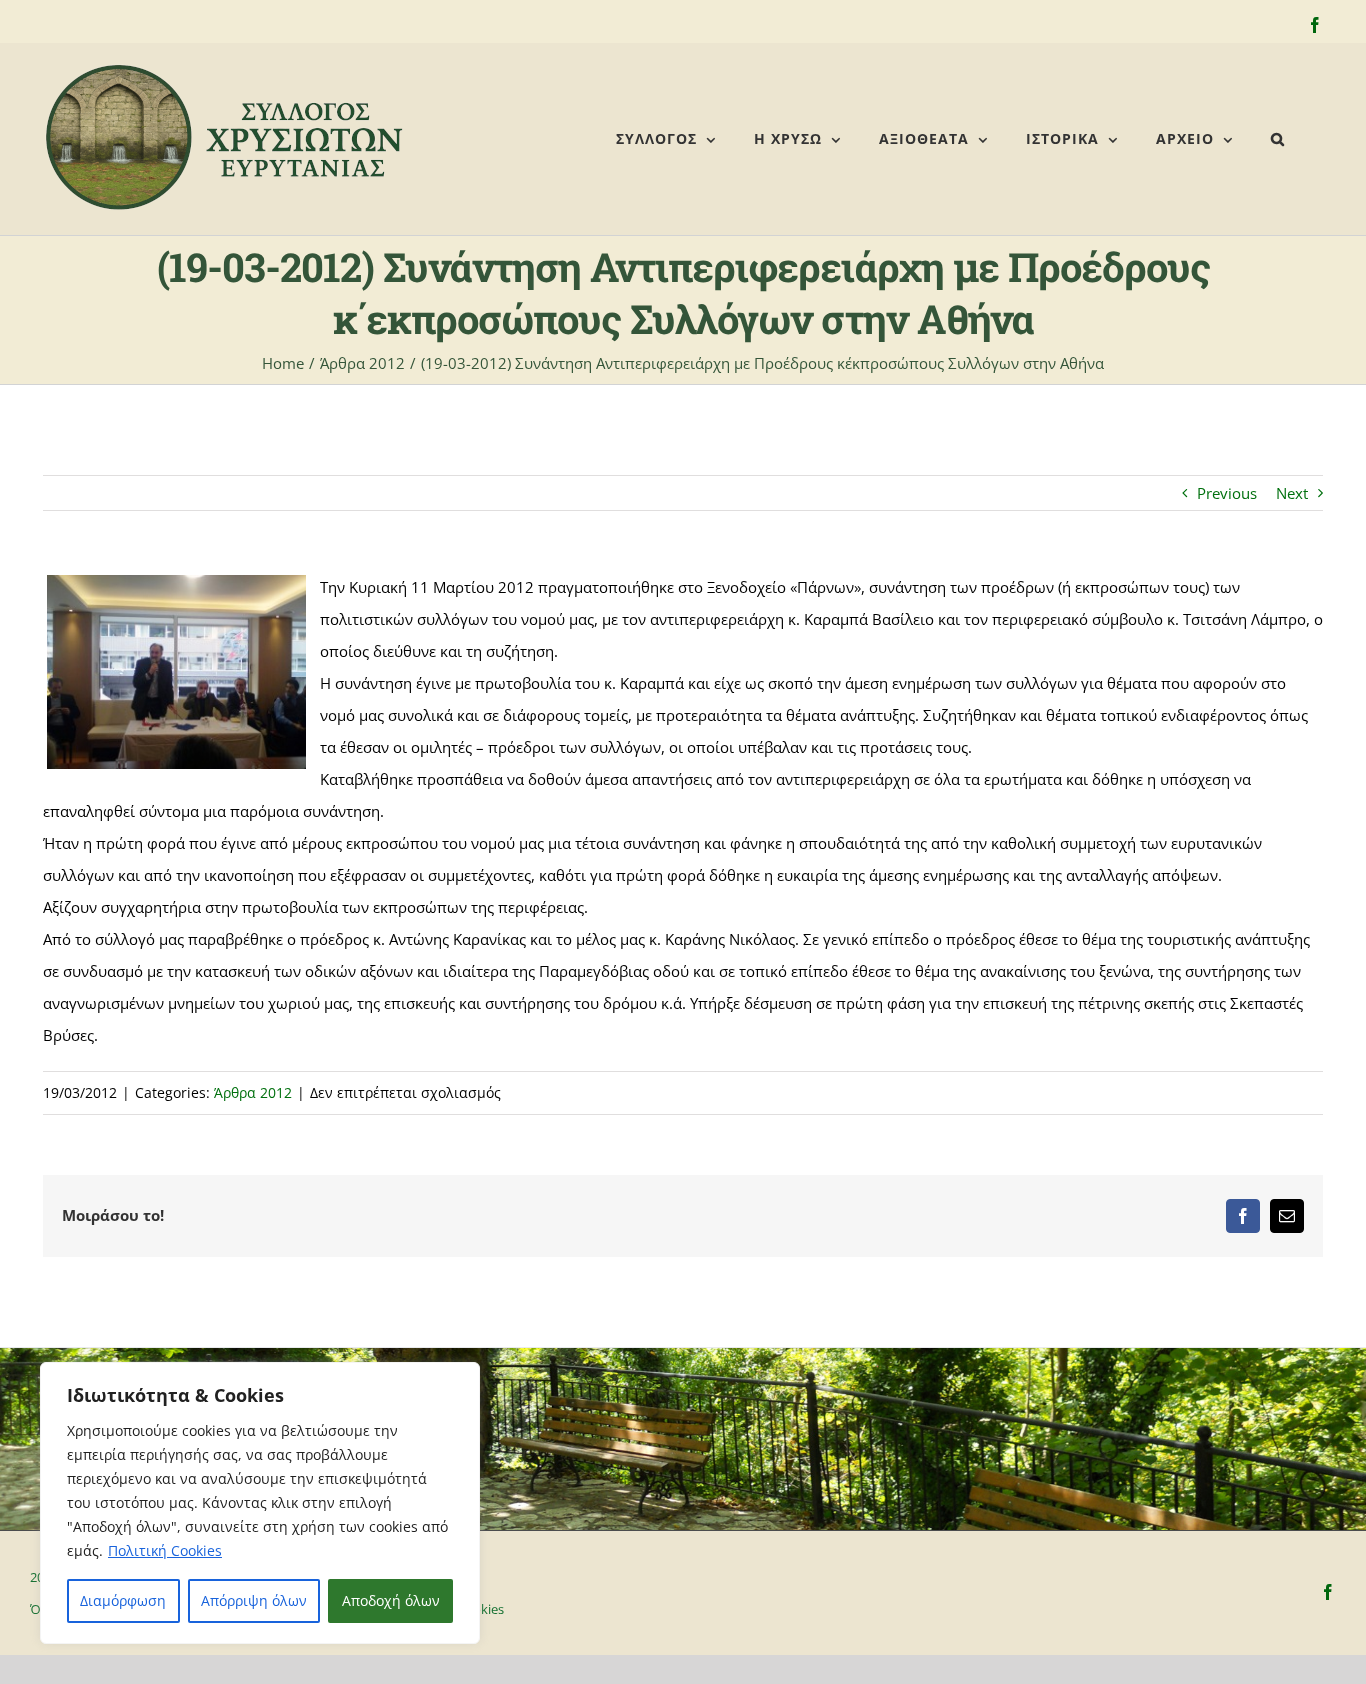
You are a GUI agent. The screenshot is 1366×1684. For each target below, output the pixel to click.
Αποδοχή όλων (391, 1600)
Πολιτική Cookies (165, 1550)
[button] (1278, 139)
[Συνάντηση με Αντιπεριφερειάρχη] (176, 672)
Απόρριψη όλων (254, 1600)
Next (1292, 493)
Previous (1227, 493)
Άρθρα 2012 (253, 1092)
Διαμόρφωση (123, 1600)
